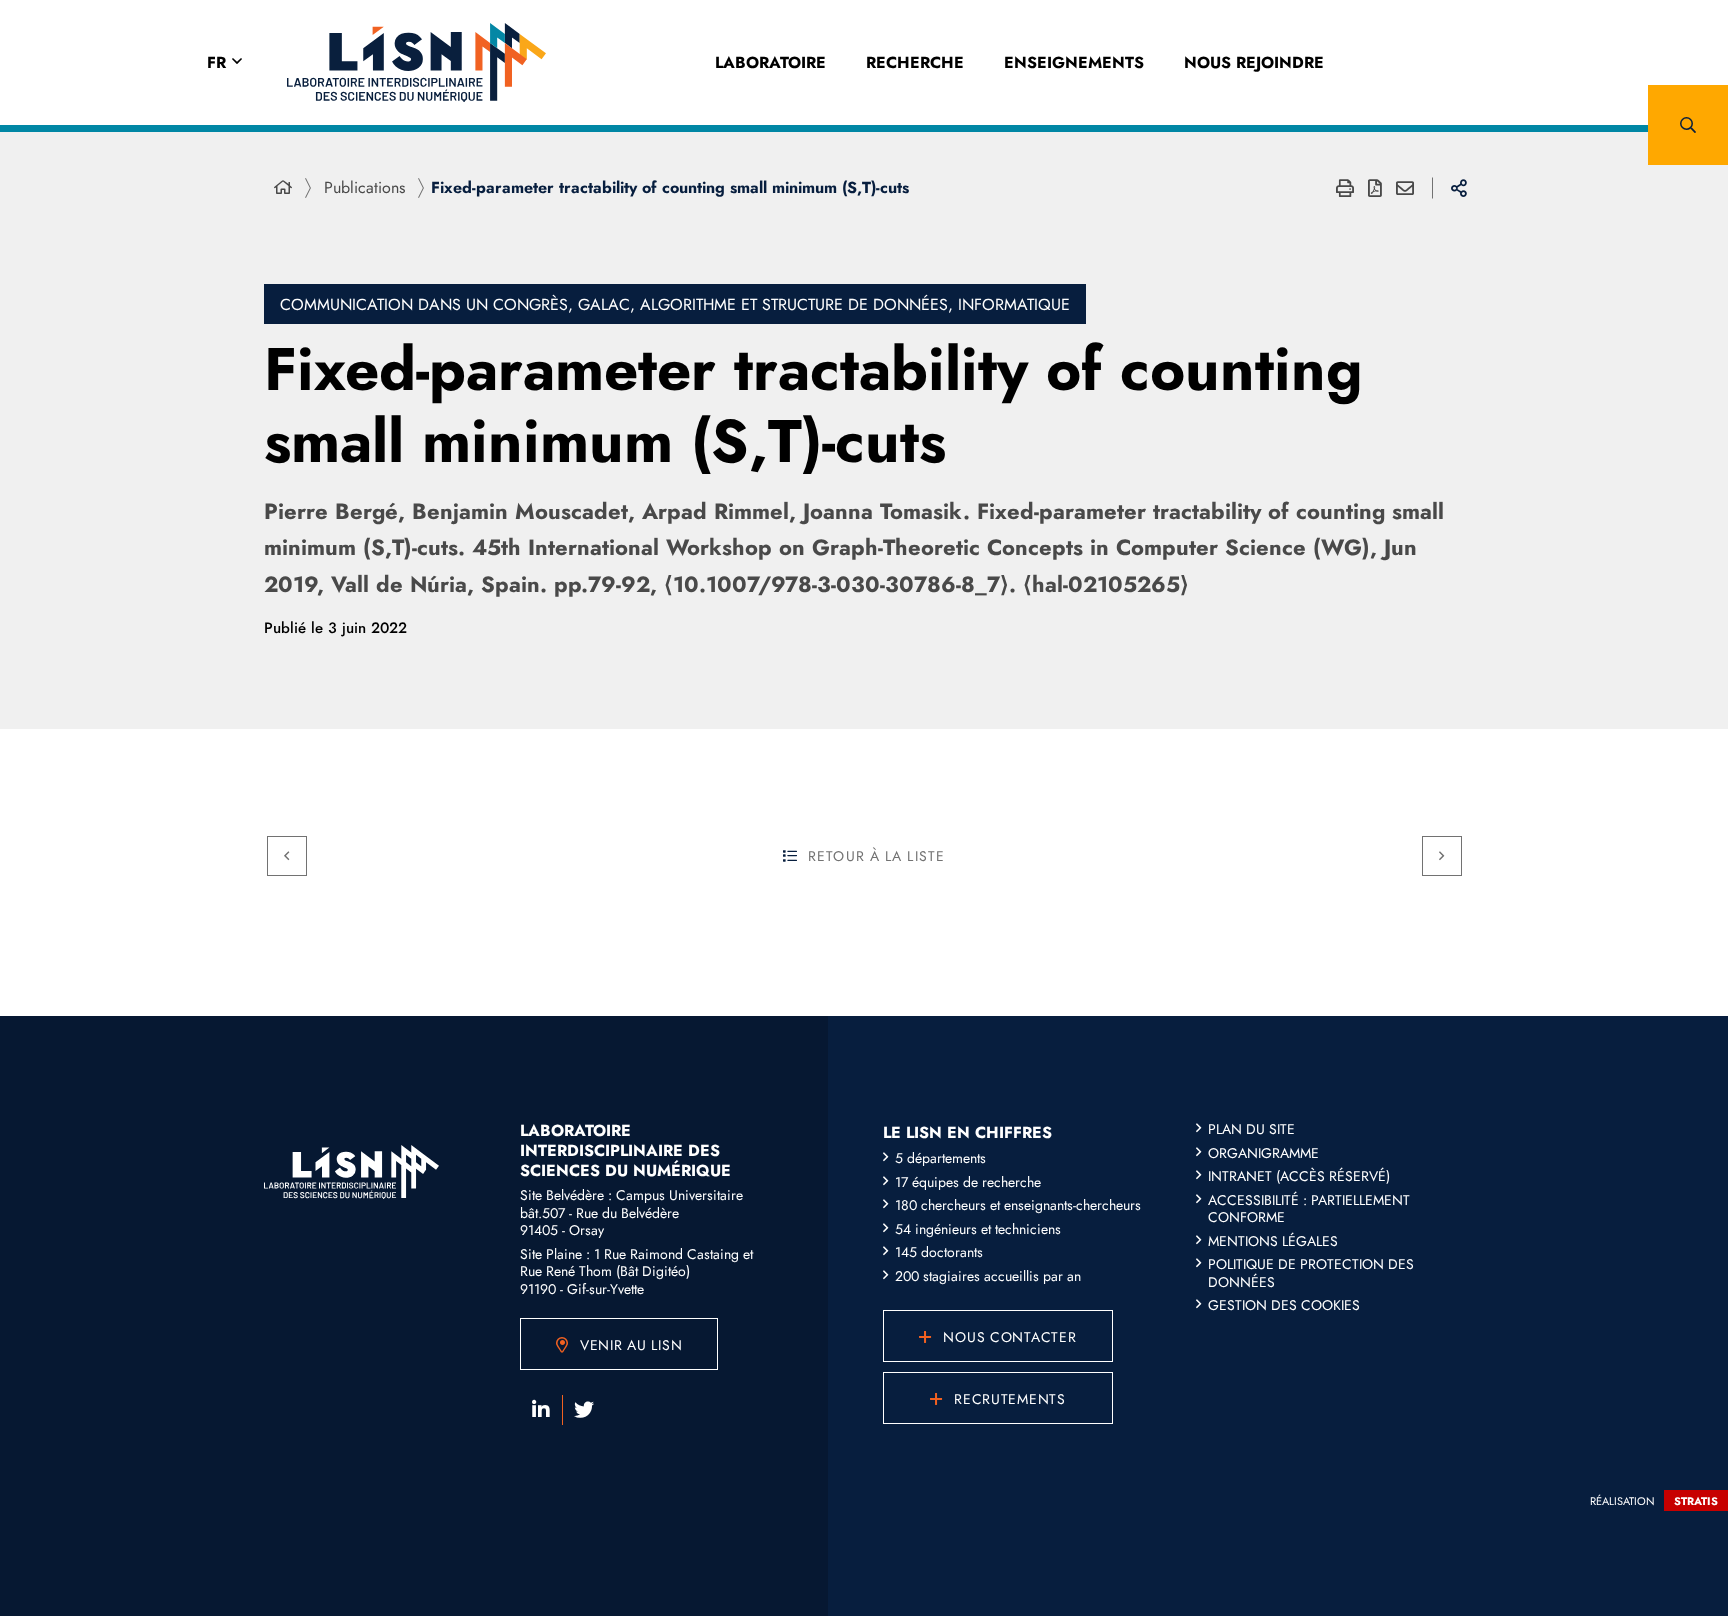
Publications (364, 187)
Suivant (1442, 856)
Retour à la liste (876, 856)
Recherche (915, 62)
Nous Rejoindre (1254, 62)
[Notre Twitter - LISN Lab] (584, 1410)
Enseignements (1074, 62)
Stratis (1696, 1501)
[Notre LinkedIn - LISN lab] (541, 1410)
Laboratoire (770, 62)
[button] (1688, 125)
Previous (287, 856)
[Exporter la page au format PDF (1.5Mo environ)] (1375, 188)
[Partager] (1459, 188)
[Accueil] (283, 188)
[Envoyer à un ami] (1405, 188)
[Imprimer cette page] (1345, 188)
